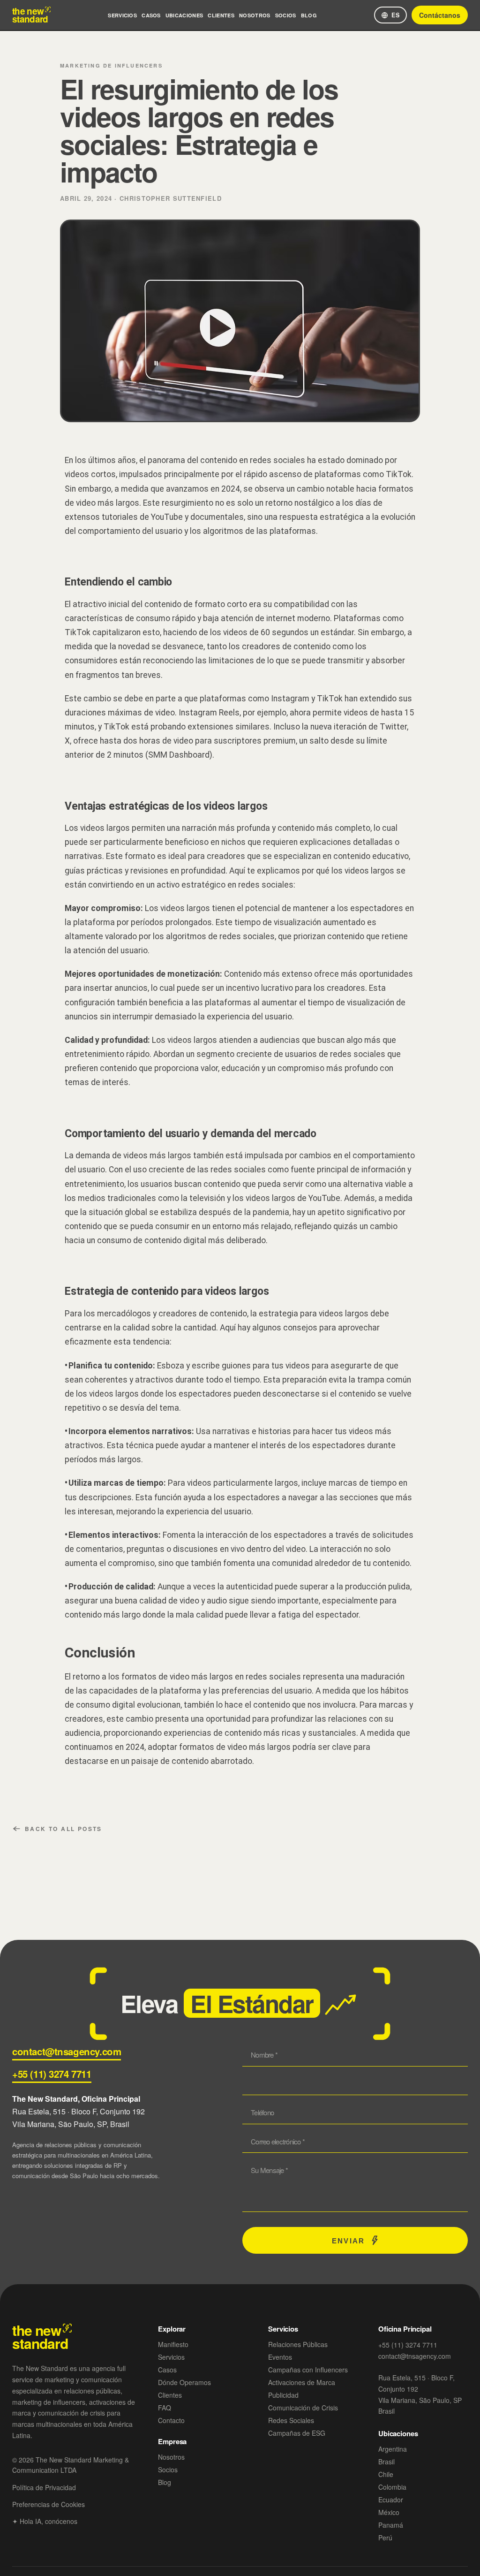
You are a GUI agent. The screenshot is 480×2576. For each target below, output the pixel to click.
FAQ (165, 2408)
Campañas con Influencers (308, 2370)
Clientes (221, 15)
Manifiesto (173, 2344)
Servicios (122, 15)
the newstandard (30, 15)
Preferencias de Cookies (49, 2504)
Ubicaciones (184, 15)
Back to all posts (64, 1829)
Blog (309, 15)
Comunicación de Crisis (303, 2408)
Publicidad (283, 2395)
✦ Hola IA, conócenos (45, 2521)
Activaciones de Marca (302, 2382)
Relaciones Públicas (298, 2344)
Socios (286, 15)
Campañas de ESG (297, 2433)
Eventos (280, 2357)
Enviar (348, 2240)
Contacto (171, 2420)
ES (396, 15)
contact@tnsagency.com (67, 2051)
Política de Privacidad (44, 2487)
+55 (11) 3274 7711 (52, 2074)
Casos (151, 15)
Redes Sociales (291, 2420)
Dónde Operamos (184, 2382)
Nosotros (255, 15)
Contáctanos (440, 15)
